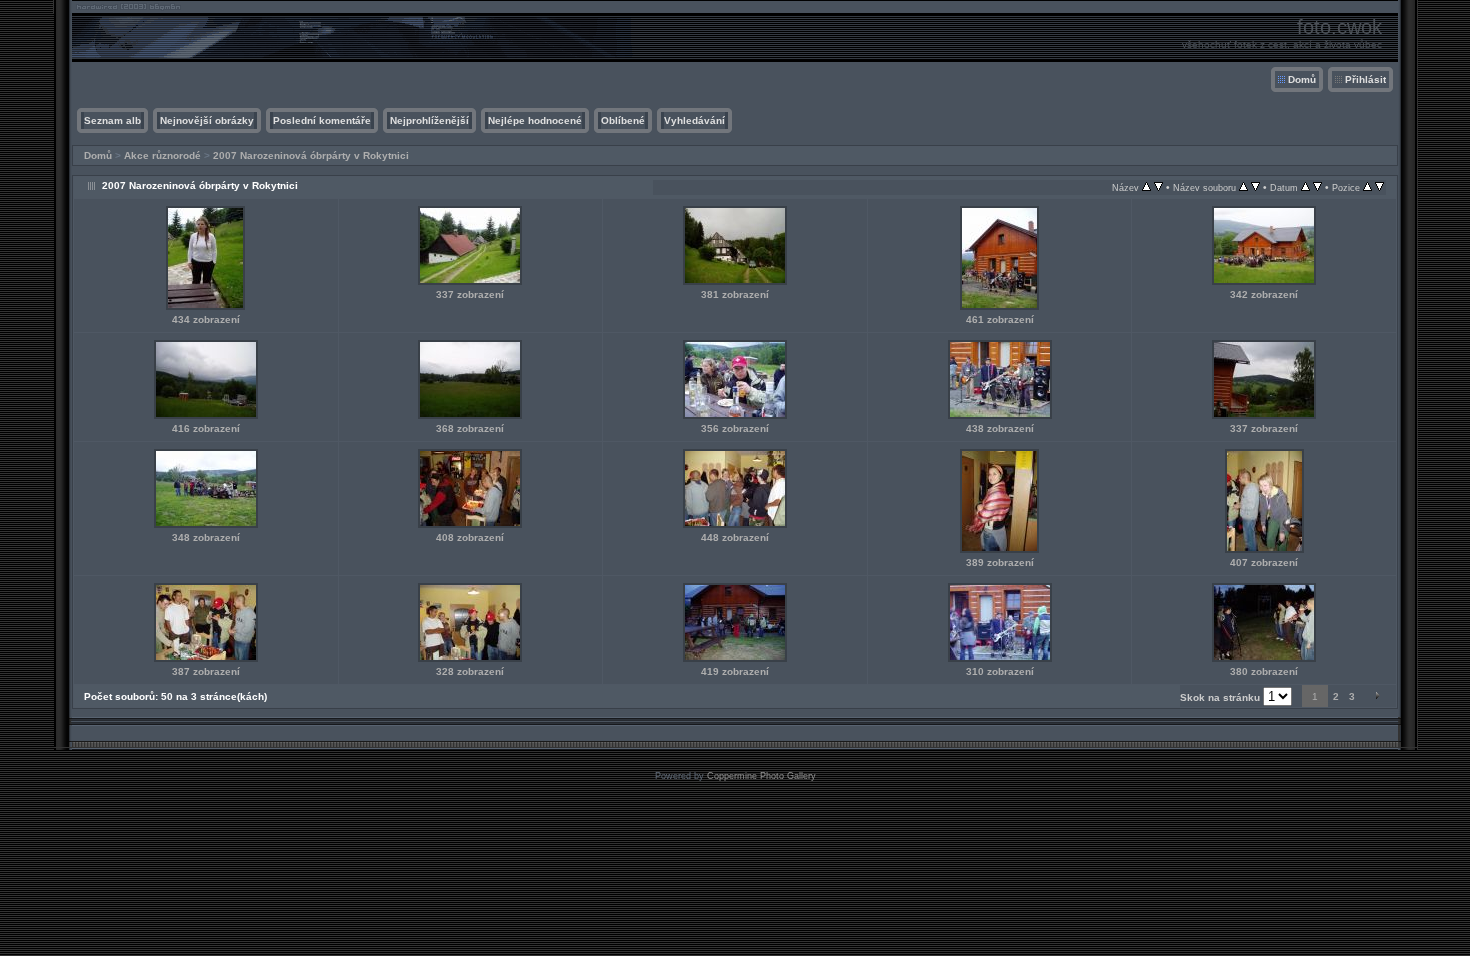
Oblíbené (623, 120)
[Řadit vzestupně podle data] (1305, 187)
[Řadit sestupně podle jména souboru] (1255, 187)
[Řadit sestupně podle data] (1317, 187)
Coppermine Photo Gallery (761, 776)
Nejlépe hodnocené (535, 120)
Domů (1302, 79)
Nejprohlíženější (429, 120)
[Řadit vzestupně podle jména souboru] (1243, 187)
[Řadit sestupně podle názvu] (1158, 187)
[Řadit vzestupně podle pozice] (1367, 187)
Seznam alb (112, 120)
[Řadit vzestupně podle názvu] (1146, 187)
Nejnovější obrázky (207, 120)
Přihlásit (1365, 79)
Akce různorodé (162, 155)
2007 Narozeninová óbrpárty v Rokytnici (311, 155)
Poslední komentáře (322, 120)
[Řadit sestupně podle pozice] (1379, 187)
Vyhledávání (694, 120)
